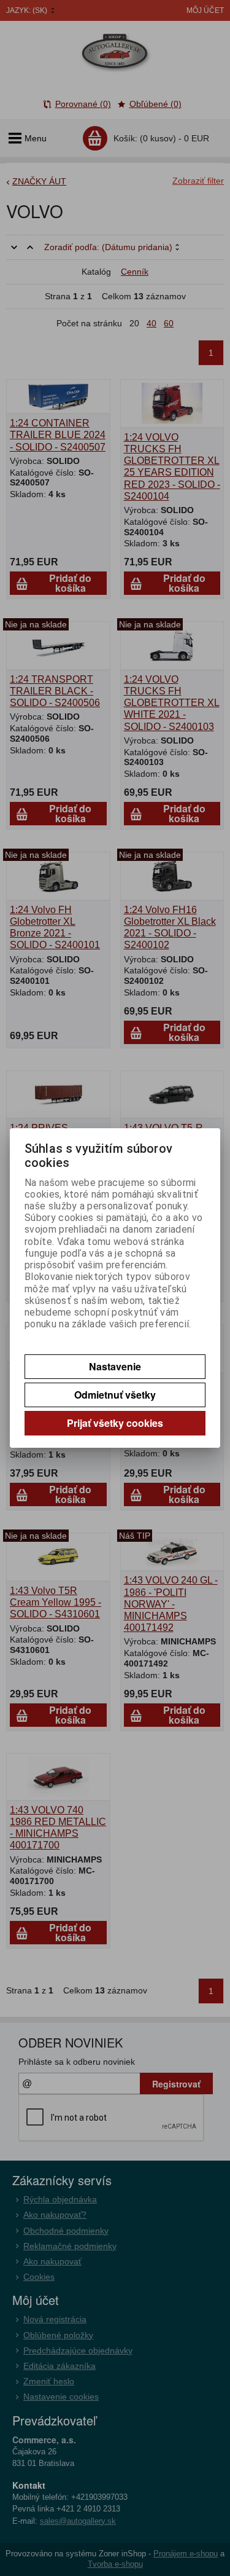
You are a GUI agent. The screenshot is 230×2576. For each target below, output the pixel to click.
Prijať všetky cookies (115, 1423)
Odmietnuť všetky (115, 1395)
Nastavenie (115, 1366)
